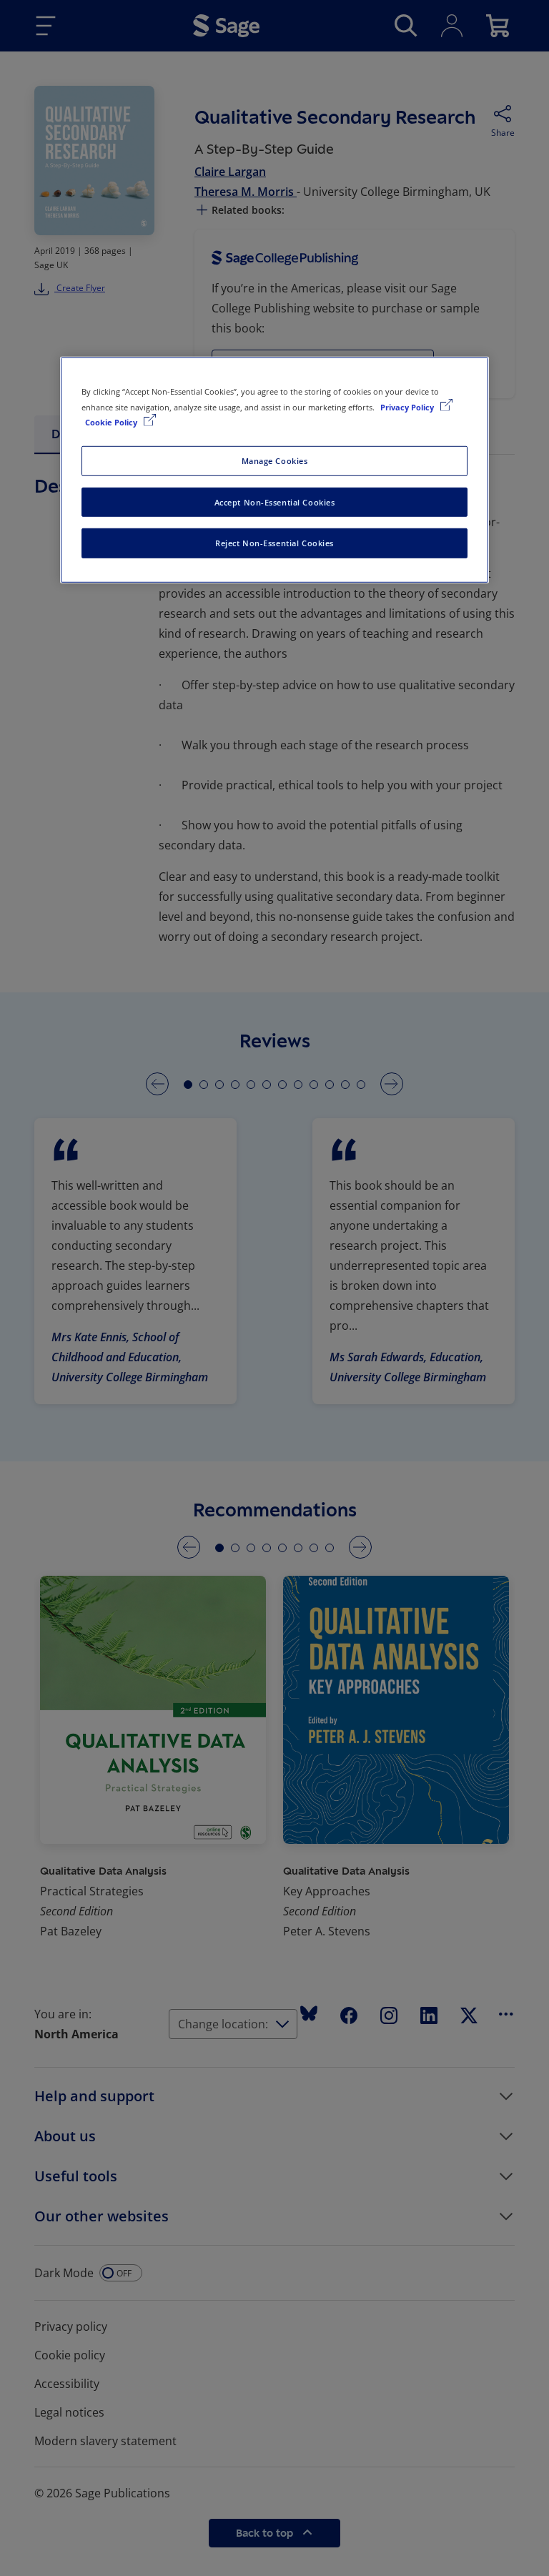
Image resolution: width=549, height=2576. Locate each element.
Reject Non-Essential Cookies (274, 543)
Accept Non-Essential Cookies (275, 502)
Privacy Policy (408, 406)
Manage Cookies (275, 460)
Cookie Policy (112, 421)
